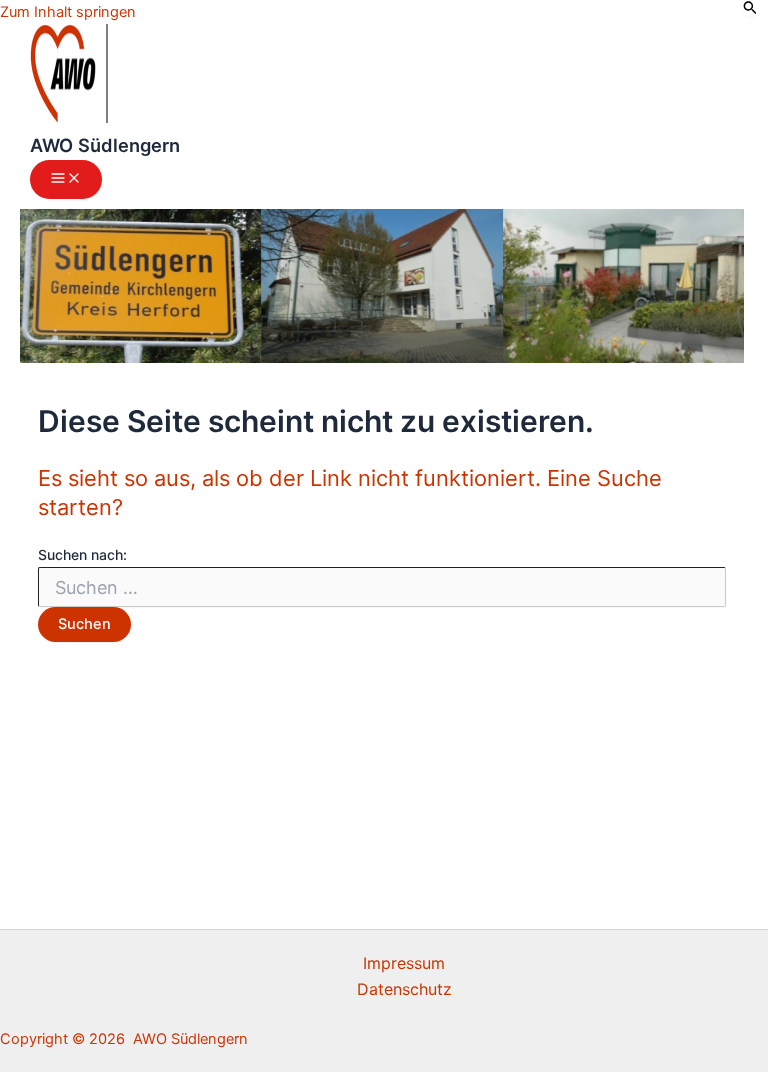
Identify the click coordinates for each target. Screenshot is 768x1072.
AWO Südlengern (105, 145)
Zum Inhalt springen (68, 12)
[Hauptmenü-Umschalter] (66, 179)
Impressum (404, 963)
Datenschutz (404, 989)
